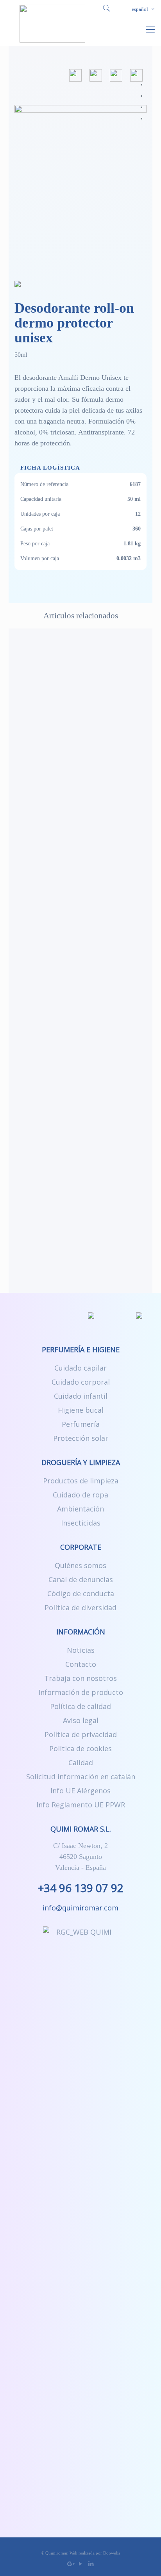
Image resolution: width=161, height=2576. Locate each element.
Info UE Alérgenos (80, 1791)
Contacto (81, 1664)
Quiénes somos (80, 1565)
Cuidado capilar (80, 1368)
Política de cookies (80, 1748)
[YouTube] (81, 2564)
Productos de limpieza (81, 1481)
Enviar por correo (116, 75)
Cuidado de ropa (80, 1495)
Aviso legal (81, 1720)
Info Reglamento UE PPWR (81, 1805)
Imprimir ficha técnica (96, 75)
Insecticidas (81, 1523)
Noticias (81, 1650)
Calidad (81, 1762)
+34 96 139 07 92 (81, 1888)
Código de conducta (81, 1593)
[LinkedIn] (91, 2564)
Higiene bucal (81, 1410)
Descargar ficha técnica (75, 75)
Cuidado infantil (81, 1396)
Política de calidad (80, 1706)
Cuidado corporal (81, 1382)
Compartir (136, 75)
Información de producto (81, 1692)
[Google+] (70, 2564)
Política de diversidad (80, 1608)
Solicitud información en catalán (81, 1777)
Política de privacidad (81, 1734)
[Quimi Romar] (52, 23)
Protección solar (81, 1438)
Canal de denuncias (81, 1579)
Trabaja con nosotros (80, 1678)
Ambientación (80, 1509)
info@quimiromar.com (80, 1908)
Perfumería (81, 1424)
